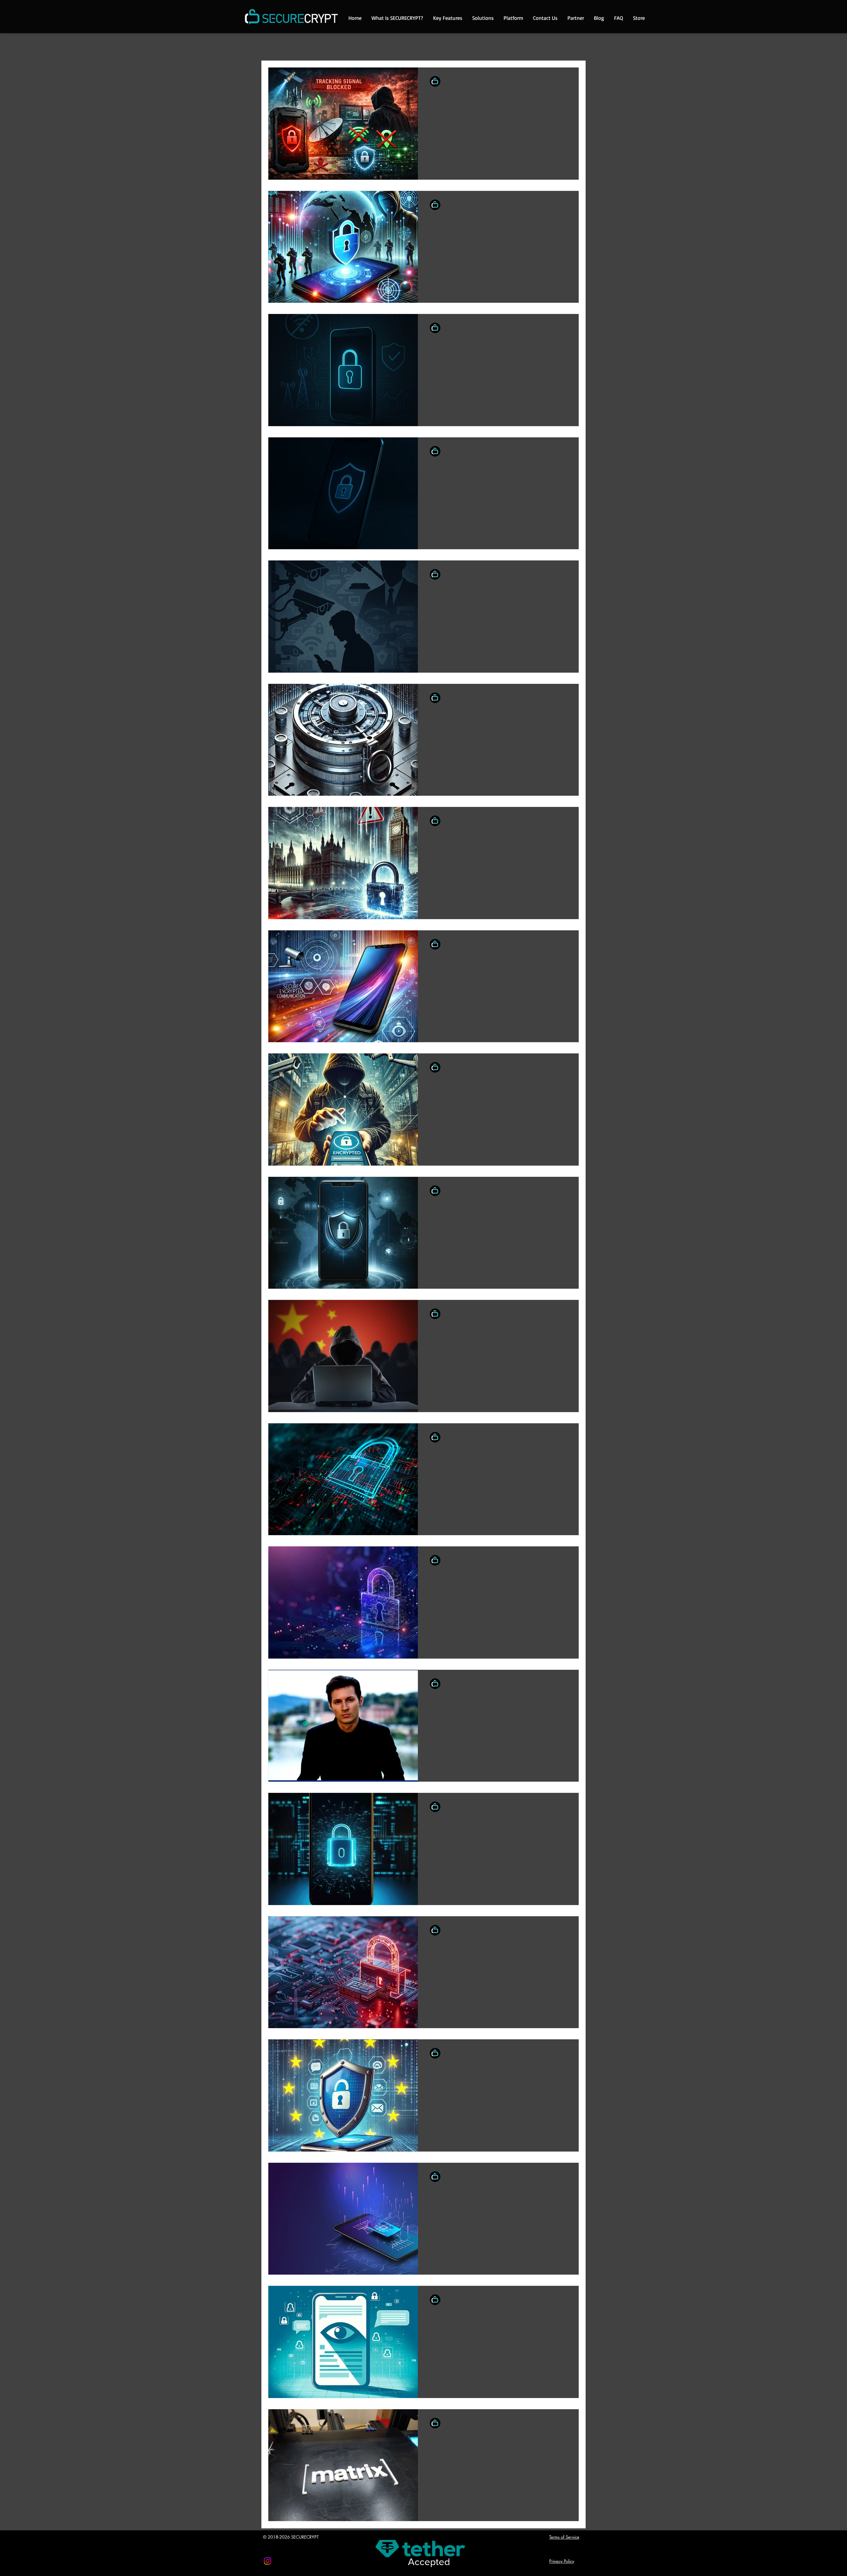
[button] (571, 48)
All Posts (275, 47)
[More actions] (566, 81)
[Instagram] (267, 2561)
